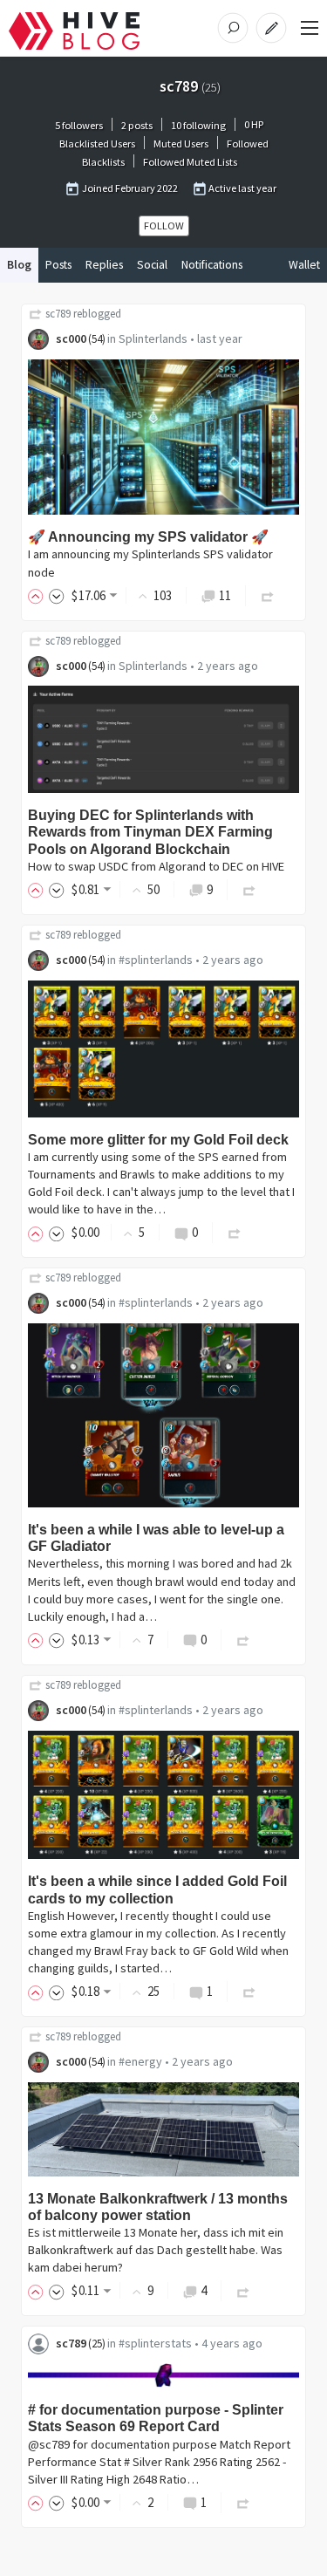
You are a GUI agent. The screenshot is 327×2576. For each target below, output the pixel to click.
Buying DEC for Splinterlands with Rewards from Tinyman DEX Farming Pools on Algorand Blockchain (150, 832)
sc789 (58, 314)
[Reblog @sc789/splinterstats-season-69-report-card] (243, 2502)
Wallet (304, 265)
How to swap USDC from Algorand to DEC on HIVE (156, 866)
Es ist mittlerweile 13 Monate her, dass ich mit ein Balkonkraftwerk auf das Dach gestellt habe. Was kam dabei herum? (156, 2250)
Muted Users (181, 143)
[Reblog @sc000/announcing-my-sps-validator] (268, 595)
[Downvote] (57, 595)
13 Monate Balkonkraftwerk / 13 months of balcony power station (158, 2207)
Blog (19, 265)
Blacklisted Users (97, 143)
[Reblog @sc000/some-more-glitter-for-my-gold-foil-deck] (235, 1232)
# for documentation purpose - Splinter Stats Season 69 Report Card (156, 2418)
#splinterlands (156, 960)
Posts (58, 265)
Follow (164, 225)
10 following (198, 125)
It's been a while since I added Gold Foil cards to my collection (157, 1889)
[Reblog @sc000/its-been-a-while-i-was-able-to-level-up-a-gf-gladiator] (243, 1640)
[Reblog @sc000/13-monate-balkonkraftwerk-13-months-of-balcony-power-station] (243, 2290)
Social (152, 265)
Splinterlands (153, 338)
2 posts (137, 125)
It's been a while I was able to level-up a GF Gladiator (156, 1538)
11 (225, 595)
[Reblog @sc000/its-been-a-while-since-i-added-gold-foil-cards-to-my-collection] (249, 1991)
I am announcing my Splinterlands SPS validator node (150, 563)
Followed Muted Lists (190, 162)
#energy (140, 2061)
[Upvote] (38, 595)
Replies (104, 265)
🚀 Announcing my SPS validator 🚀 (148, 537)
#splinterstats (155, 2343)
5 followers (79, 125)
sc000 (71, 338)
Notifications (212, 265)
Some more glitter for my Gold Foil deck (158, 1140)
